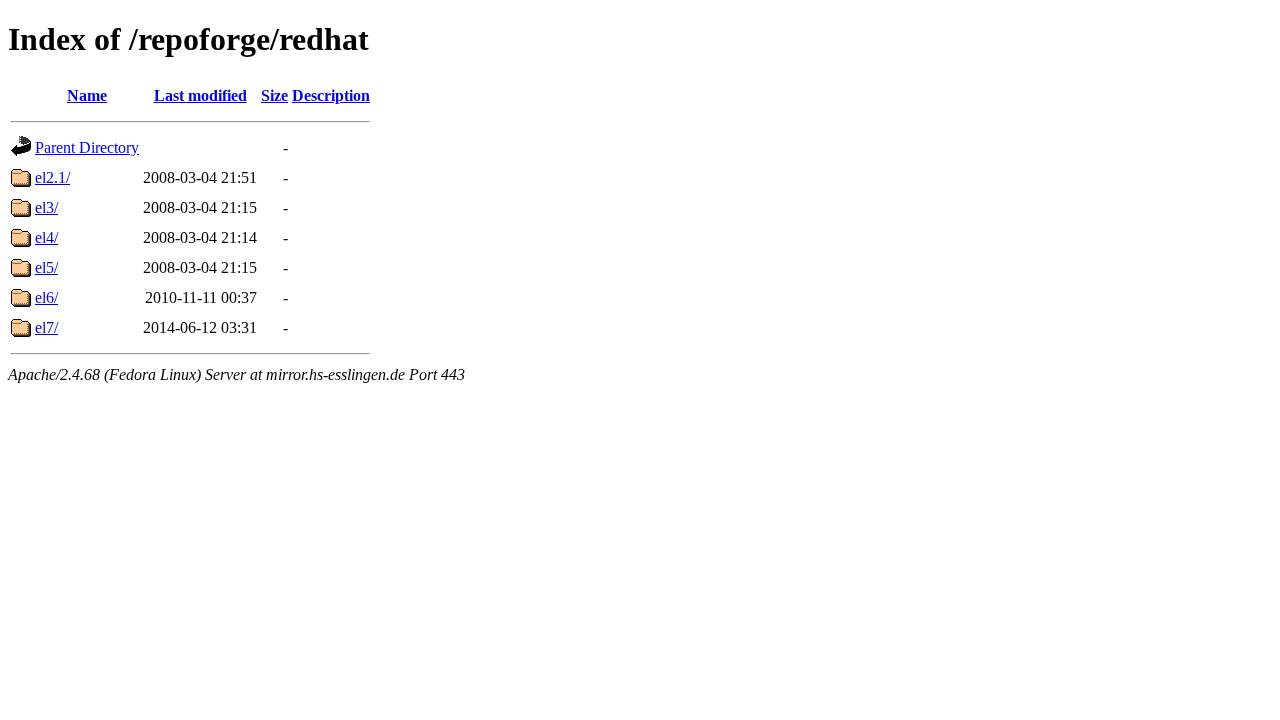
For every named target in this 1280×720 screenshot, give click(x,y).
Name (87, 95)
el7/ (46, 327)
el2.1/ (52, 177)
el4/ (46, 237)
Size (274, 95)
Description (331, 95)
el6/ (46, 297)
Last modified (200, 95)
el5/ (46, 267)
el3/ (46, 207)
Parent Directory (87, 147)
